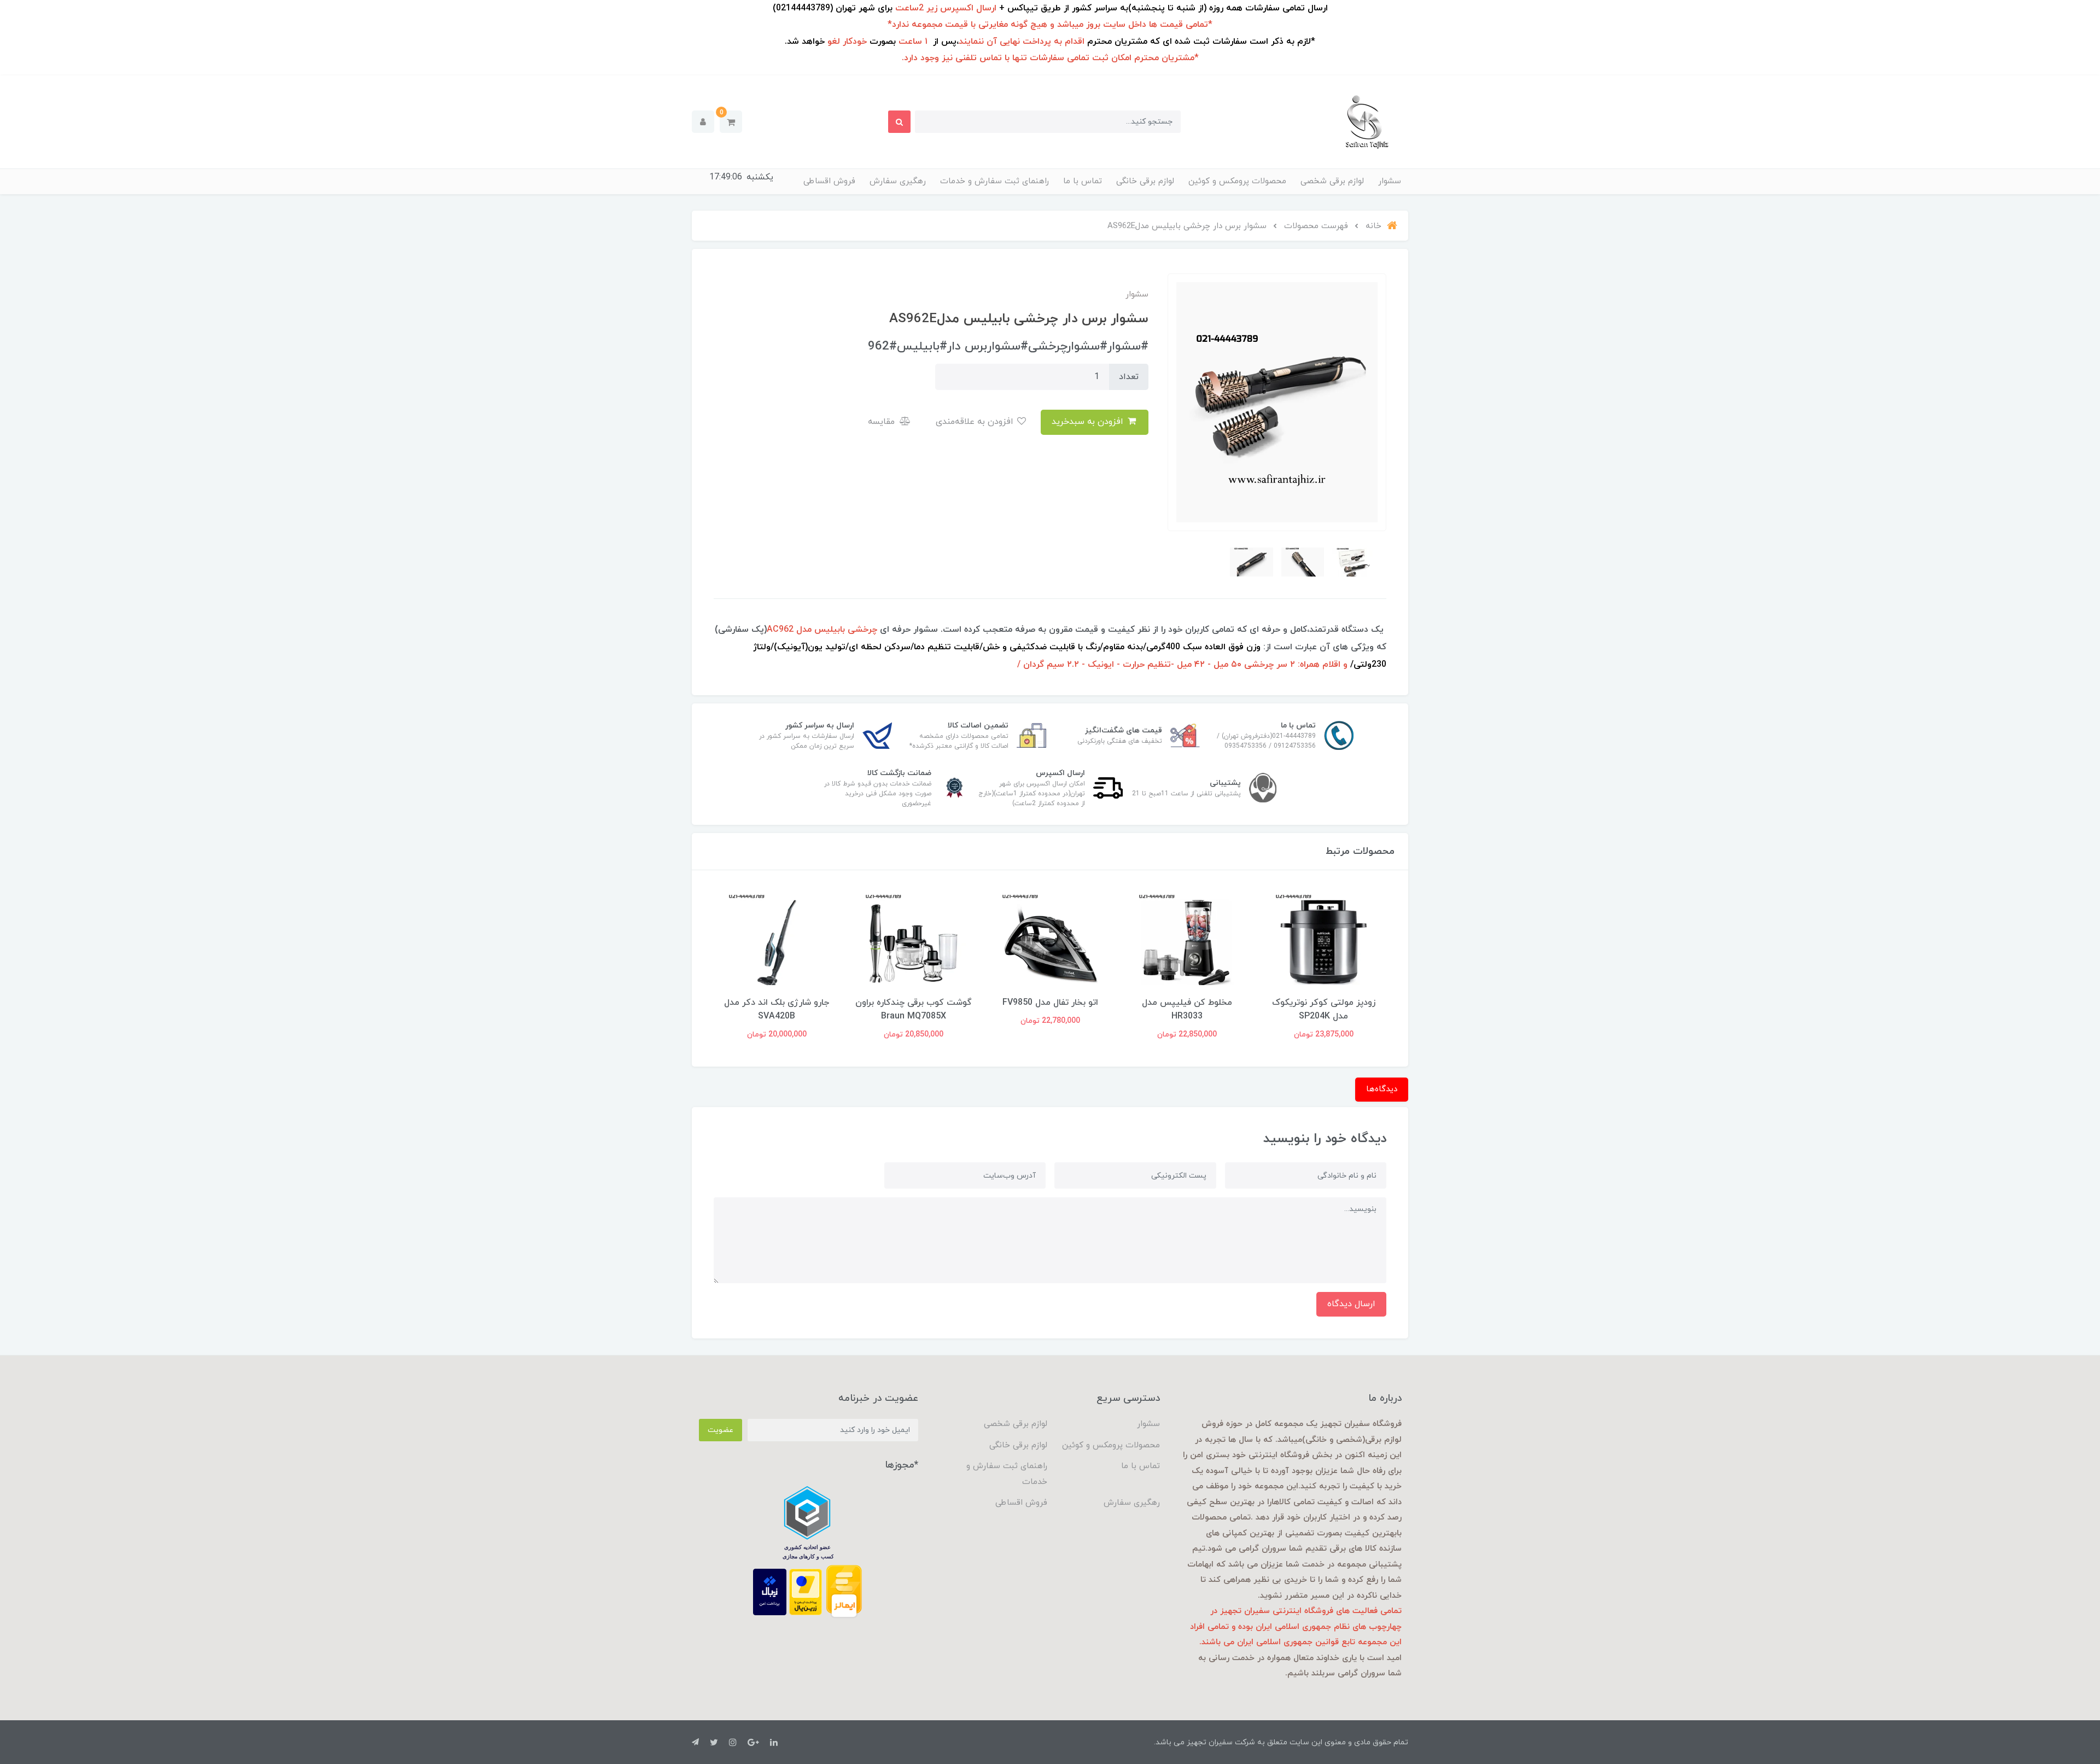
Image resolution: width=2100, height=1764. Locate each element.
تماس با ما (1083, 181)
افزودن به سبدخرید (1089, 422)
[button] (731, 122)
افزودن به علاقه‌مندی (976, 422)
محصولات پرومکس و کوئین (1237, 181)
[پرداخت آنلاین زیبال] (770, 1591)
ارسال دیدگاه (1351, 1304)
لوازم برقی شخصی (1332, 181)
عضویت (721, 1430)
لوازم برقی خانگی (1145, 181)
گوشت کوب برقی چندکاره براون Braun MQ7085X (1050, 1009)
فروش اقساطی (829, 181)
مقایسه (883, 422)
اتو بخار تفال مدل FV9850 (1187, 1003)
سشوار (1390, 181)
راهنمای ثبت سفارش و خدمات (994, 181)
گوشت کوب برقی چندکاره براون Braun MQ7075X (777, 1009)
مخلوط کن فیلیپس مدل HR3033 (1324, 1009)
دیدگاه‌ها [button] (1382, 1089)
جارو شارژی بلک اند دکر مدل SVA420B (913, 1009)
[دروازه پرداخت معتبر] (806, 1591)
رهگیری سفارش (898, 181)
